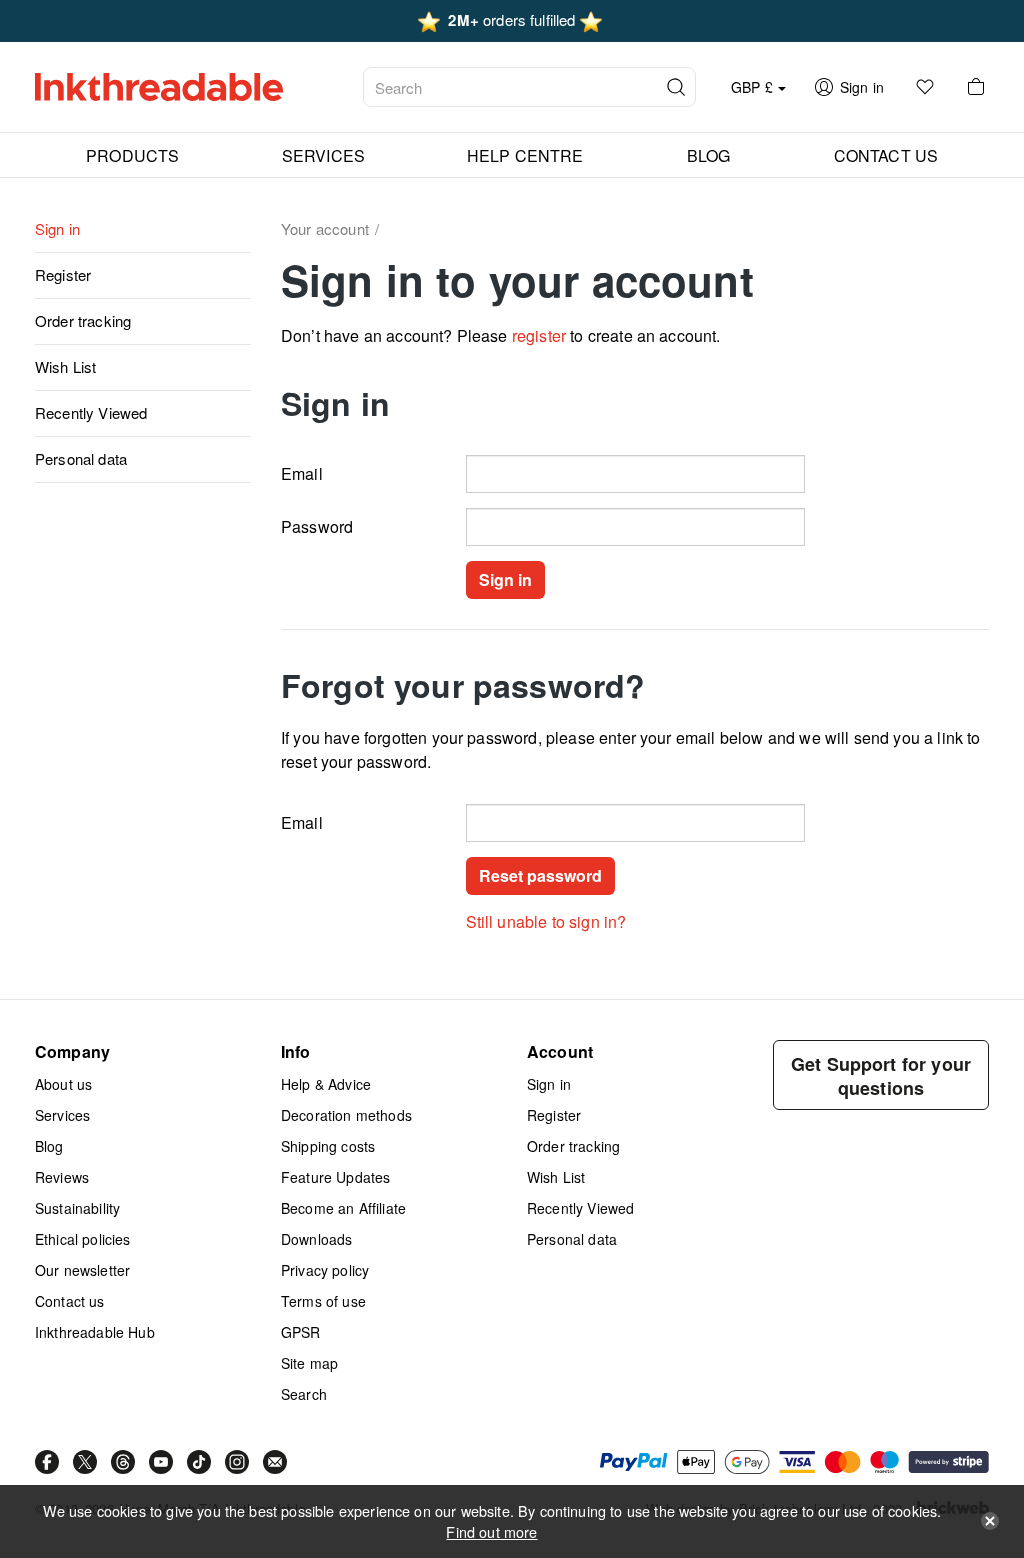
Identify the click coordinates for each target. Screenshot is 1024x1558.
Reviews (62, 1177)
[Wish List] (925, 87)
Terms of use (323, 1301)
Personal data (81, 458)
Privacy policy (325, 1270)
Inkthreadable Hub (95, 1332)
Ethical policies (83, 1239)
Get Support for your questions (881, 1076)
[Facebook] (47, 1462)
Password (317, 526)
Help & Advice (326, 1084)
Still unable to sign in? (546, 921)
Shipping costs (328, 1146)
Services (62, 1115)
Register (63, 274)
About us (63, 1084)
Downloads (316, 1239)
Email (302, 473)
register (539, 335)
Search (304, 1394)
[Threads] (123, 1462)
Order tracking (83, 320)
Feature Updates (335, 1177)
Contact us (70, 1301)
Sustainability (77, 1208)
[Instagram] (237, 1462)
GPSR (301, 1332)
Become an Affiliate (343, 1208)
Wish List (65, 366)
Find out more (491, 1531)
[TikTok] (199, 1462)
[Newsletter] (275, 1462)
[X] (85, 1462)
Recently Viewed (91, 412)
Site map (309, 1363)
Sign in (57, 228)
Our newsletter (82, 1270)
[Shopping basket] (976, 87)
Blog (49, 1146)
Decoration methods (346, 1115)
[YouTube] (161, 1462)
